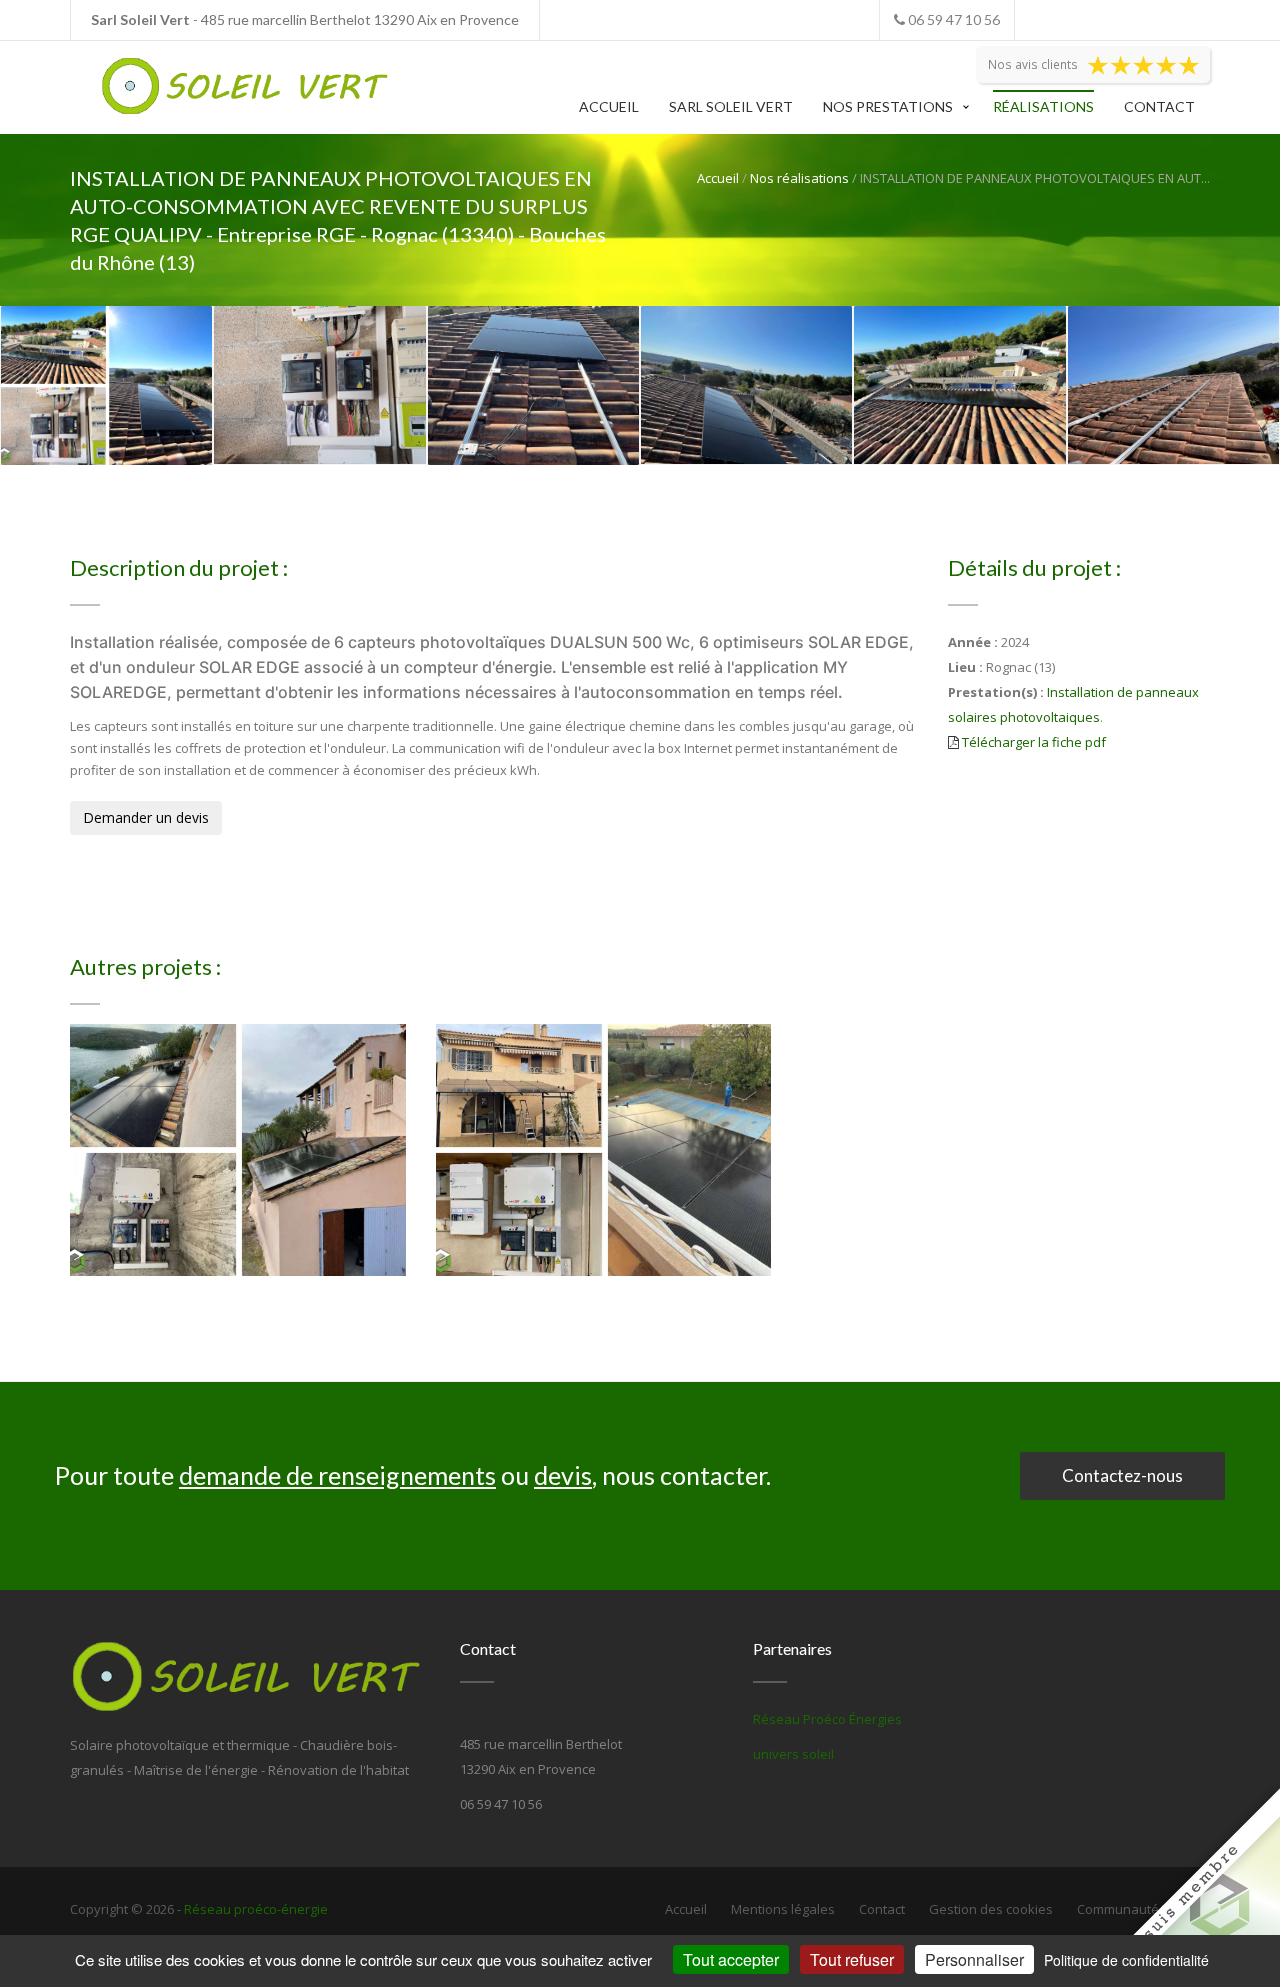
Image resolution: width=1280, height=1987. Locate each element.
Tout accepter (731, 1959)
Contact (1159, 106)
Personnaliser (974, 1959)
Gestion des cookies (991, 1909)
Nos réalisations (799, 178)
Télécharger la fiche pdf (1034, 742)
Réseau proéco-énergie (256, 1909)
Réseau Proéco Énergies (827, 1719)
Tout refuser (852, 1959)
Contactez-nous (1122, 1475)
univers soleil (793, 1754)
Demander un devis (146, 817)
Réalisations (1043, 106)
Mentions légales (783, 1909)
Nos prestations (888, 106)
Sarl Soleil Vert (731, 106)
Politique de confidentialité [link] (1126, 1960)
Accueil (609, 106)
